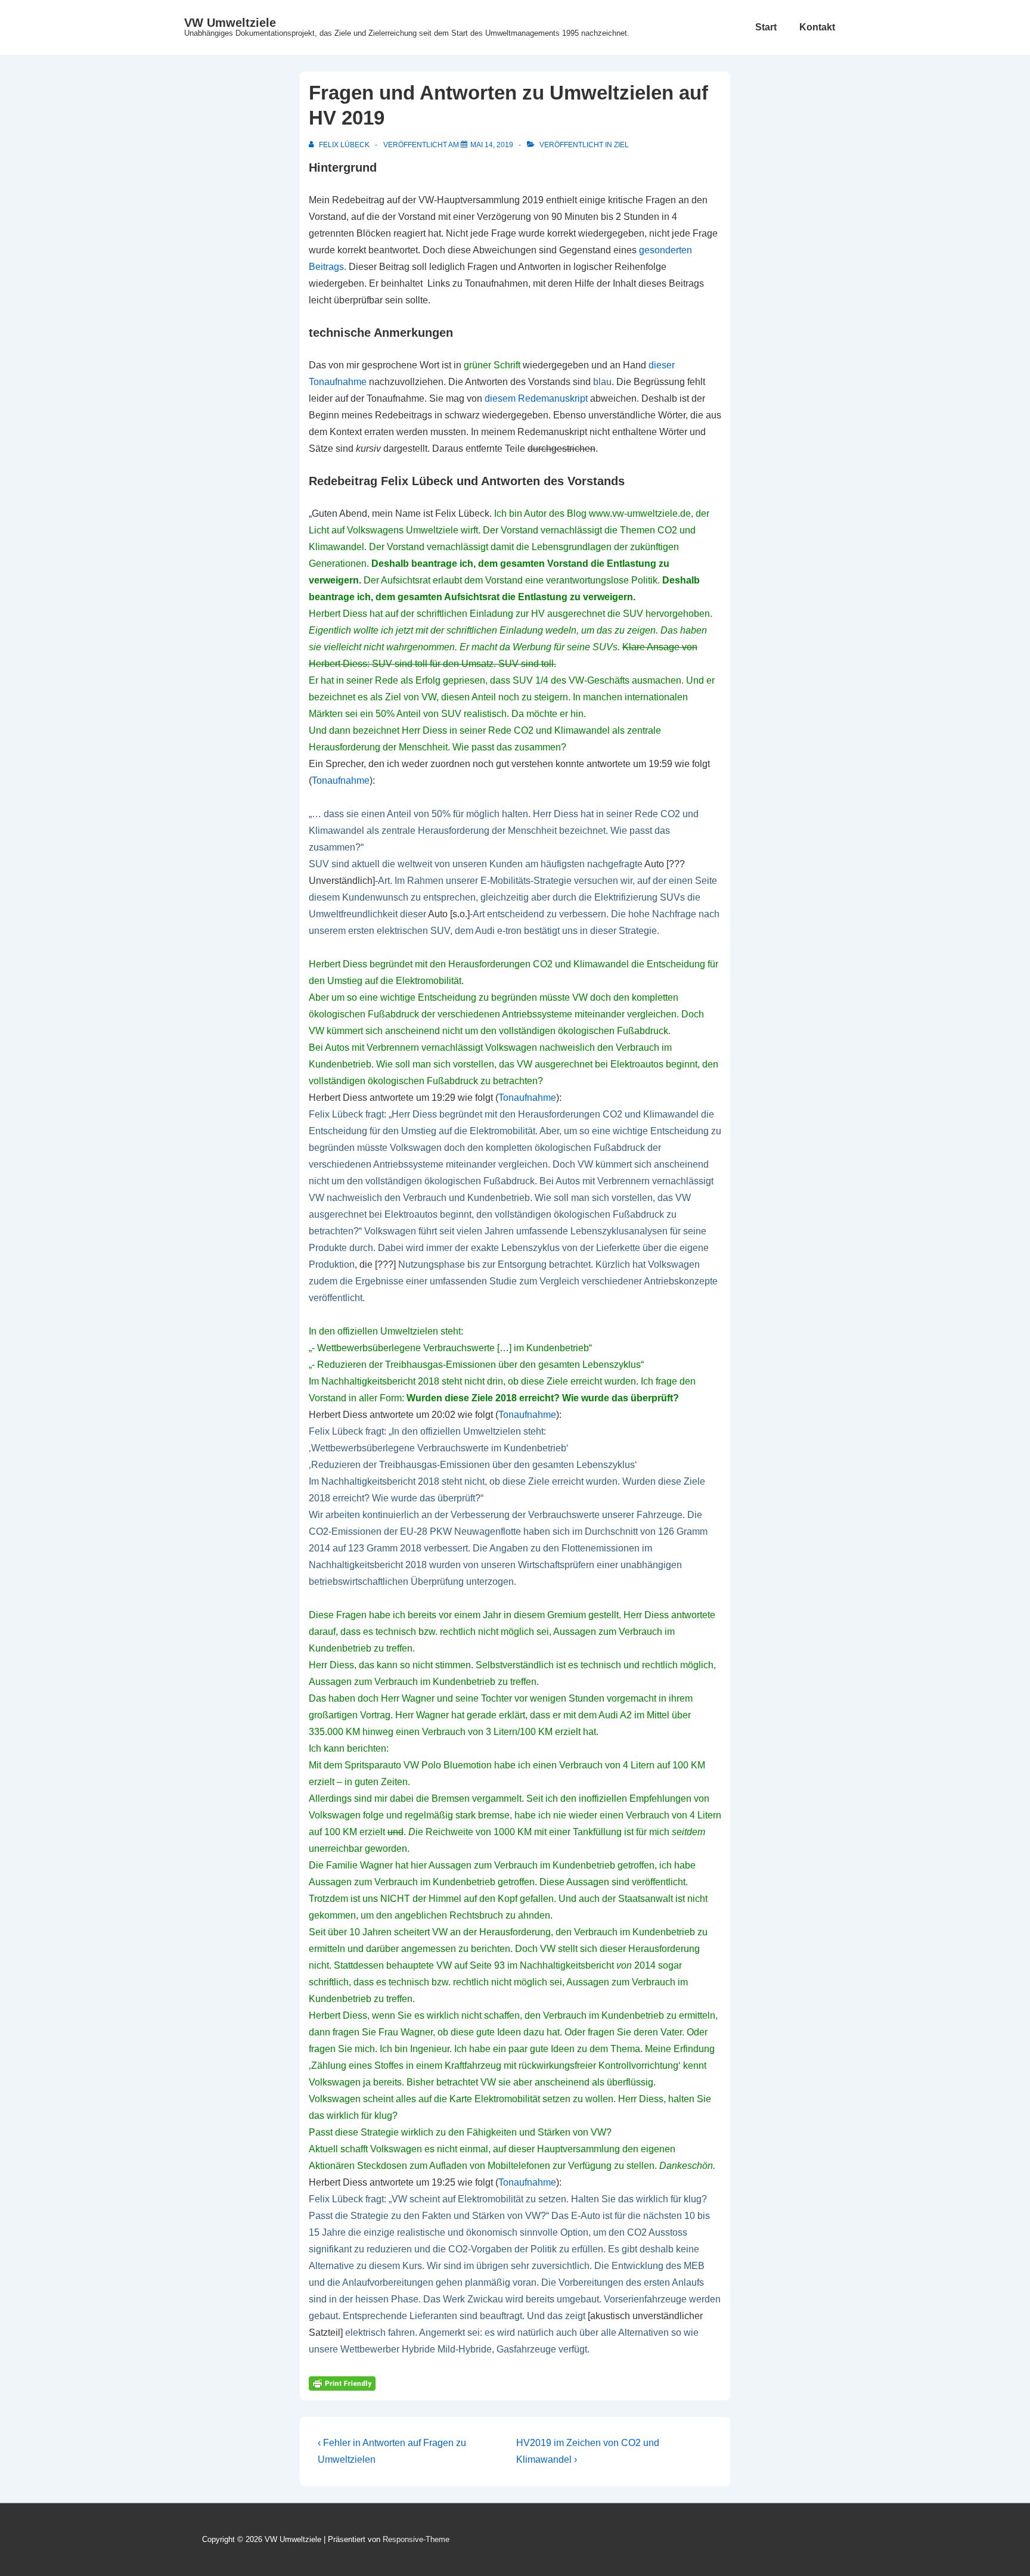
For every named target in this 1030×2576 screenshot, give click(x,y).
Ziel (621, 145)
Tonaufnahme (341, 780)
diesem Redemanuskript (536, 398)
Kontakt (817, 27)
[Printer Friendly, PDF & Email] (342, 2383)
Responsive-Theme (416, 2539)
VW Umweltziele (230, 23)
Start (766, 27)
